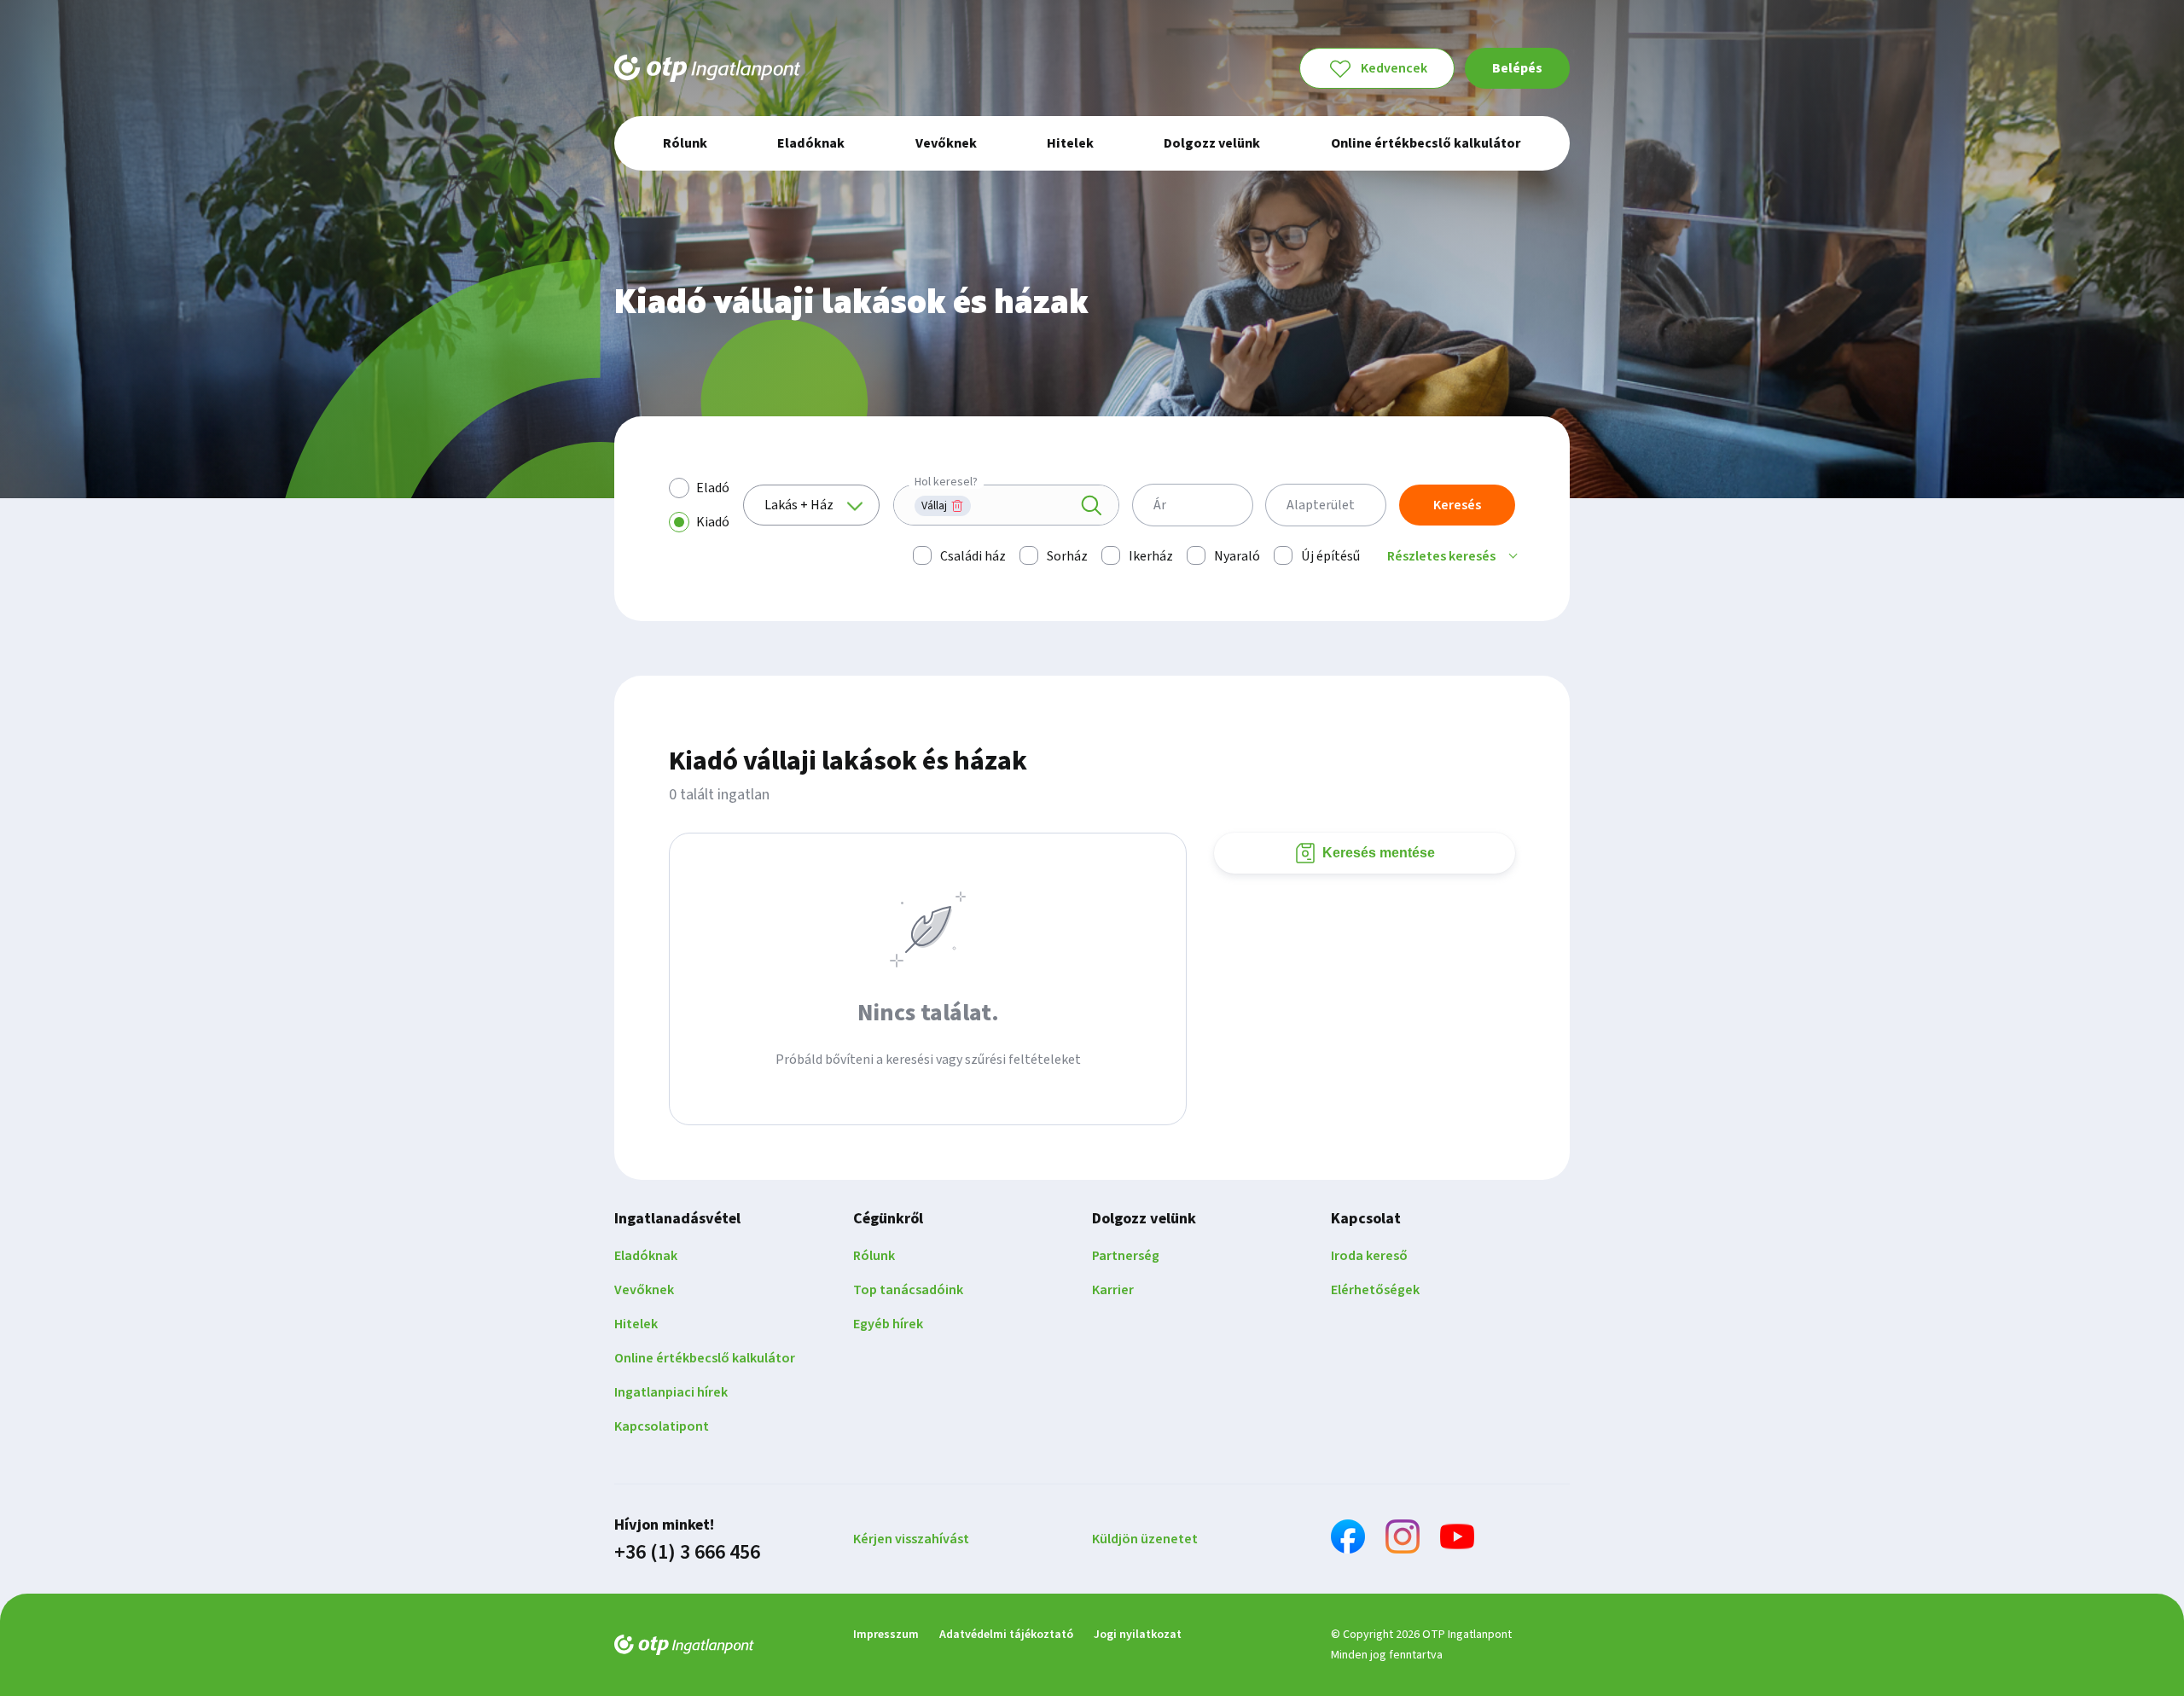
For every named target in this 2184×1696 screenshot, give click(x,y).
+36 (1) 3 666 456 (687, 1553)
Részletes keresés (1441, 556)
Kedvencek (1394, 68)
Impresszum (886, 1635)
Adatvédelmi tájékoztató (1006, 1635)
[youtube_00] (1457, 1539)
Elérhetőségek (1375, 1290)
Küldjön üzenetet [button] (1145, 1539)
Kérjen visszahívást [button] (911, 1539)
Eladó (713, 488)
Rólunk (874, 1256)
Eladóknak (646, 1256)
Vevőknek (644, 1290)
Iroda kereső (1369, 1256)
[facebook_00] (1348, 1539)
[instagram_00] (1403, 1539)
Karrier (1113, 1290)
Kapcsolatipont (662, 1426)
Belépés (1517, 68)
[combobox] (1006, 505)
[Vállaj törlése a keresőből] (957, 506)
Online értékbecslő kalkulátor (705, 1358)
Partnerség (1126, 1256)
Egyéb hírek (888, 1324)
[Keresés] (1091, 506)
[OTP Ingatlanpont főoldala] (707, 68)
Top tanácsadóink (908, 1290)
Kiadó (713, 522)
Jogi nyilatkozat (1138, 1635)
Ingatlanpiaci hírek (671, 1392)
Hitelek (636, 1324)
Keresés (1457, 505)
